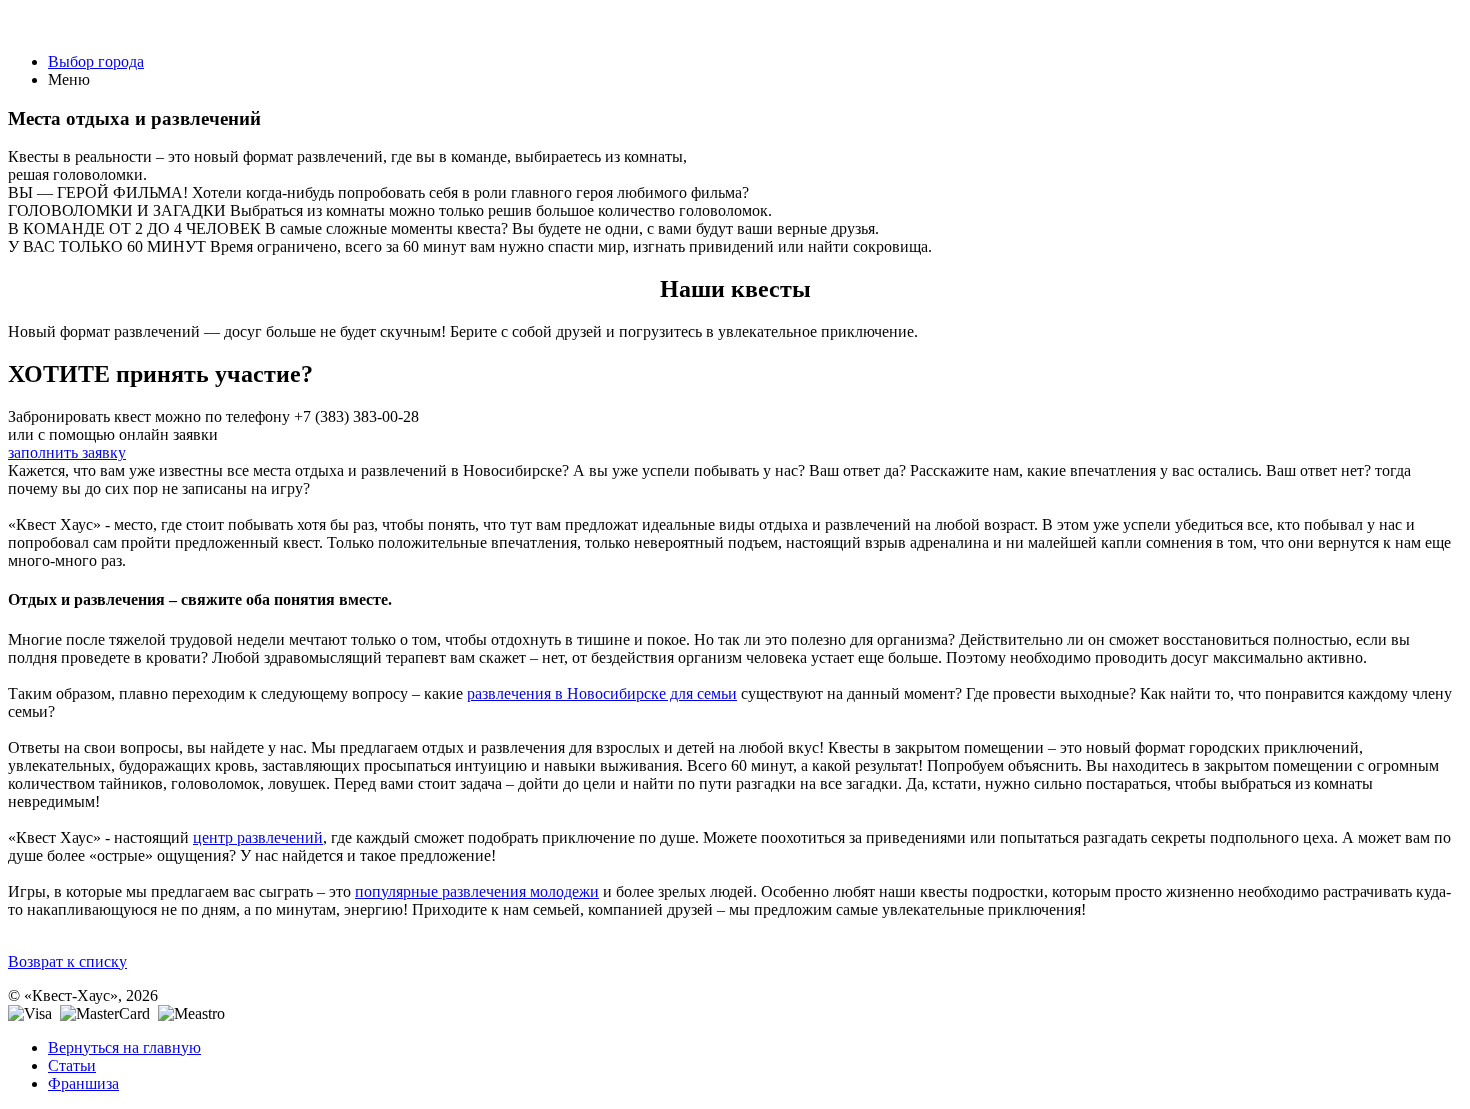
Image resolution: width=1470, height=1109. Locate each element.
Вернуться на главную (124, 1047)
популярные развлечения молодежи (477, 891)
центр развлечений (258, 837)
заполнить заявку (67, 452)
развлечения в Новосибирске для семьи (602, 693)
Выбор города (96, 61)
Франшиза (83, 1083)
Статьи (72, 1065)
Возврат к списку (67, 961)
